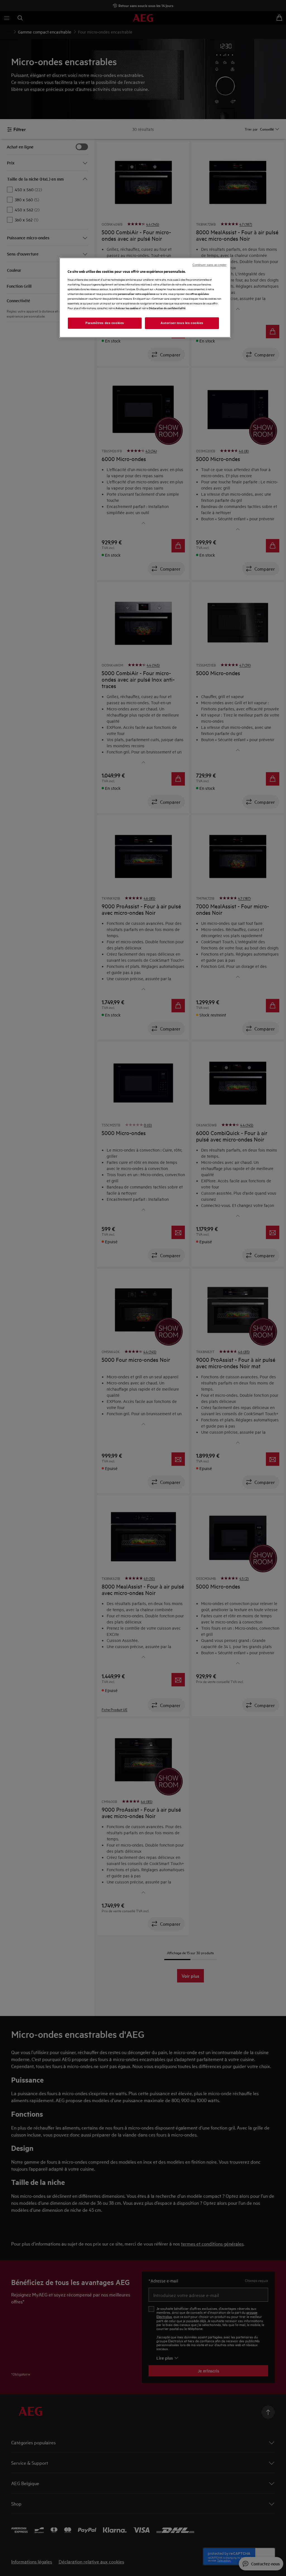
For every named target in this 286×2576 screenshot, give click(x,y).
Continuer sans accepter (209, 265)
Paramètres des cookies (105, 323)
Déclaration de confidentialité (167, 308)
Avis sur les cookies (127, 308)
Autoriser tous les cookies (182, 323)
